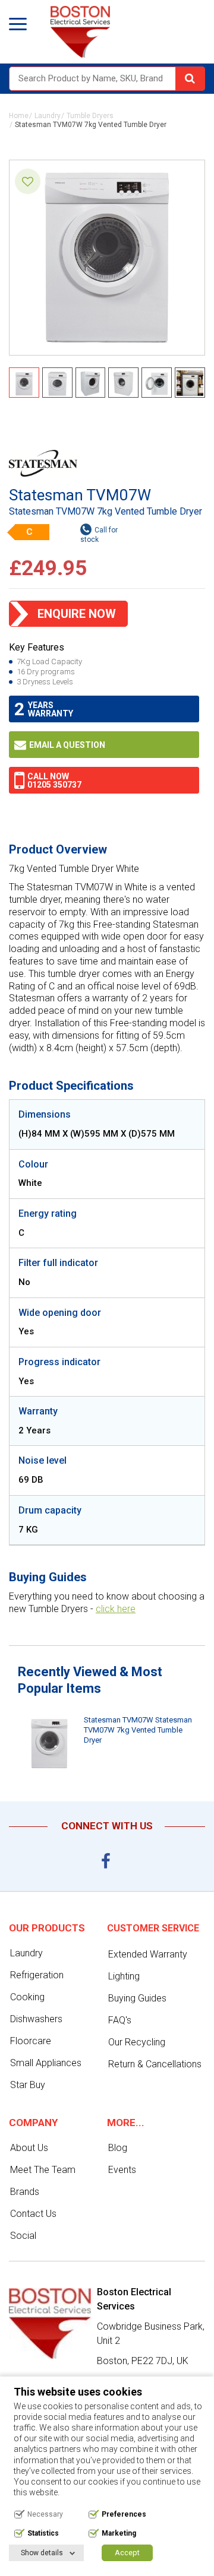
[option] (107, 1744)
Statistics (43, 2533)
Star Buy (28, 2085)
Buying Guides (137, 1998)
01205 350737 (54, 785)
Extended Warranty (148, 1954)
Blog (118, 2148)
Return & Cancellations (155, 2064)
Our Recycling (137, 2042)
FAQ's (120, 2020)
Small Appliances (46, 2063)
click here (116, 1609)
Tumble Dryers (90, 116)
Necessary (45, 2514)
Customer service (153, 1928)
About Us (29, 2148)
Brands (25, 2192)
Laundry (48, 116)
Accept (127, 2553)
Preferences (124, 2514)
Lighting (124, 1976)
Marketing (119, 2533)
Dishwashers (36, 2019)
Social (23, 2236)
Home (19, 116)
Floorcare (31, 2041)
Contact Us (33, 2214)
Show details (42, 2553)
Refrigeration (37, 1975)
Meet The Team (43, 2170)
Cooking (27, 1997)
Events (122, 2170)
